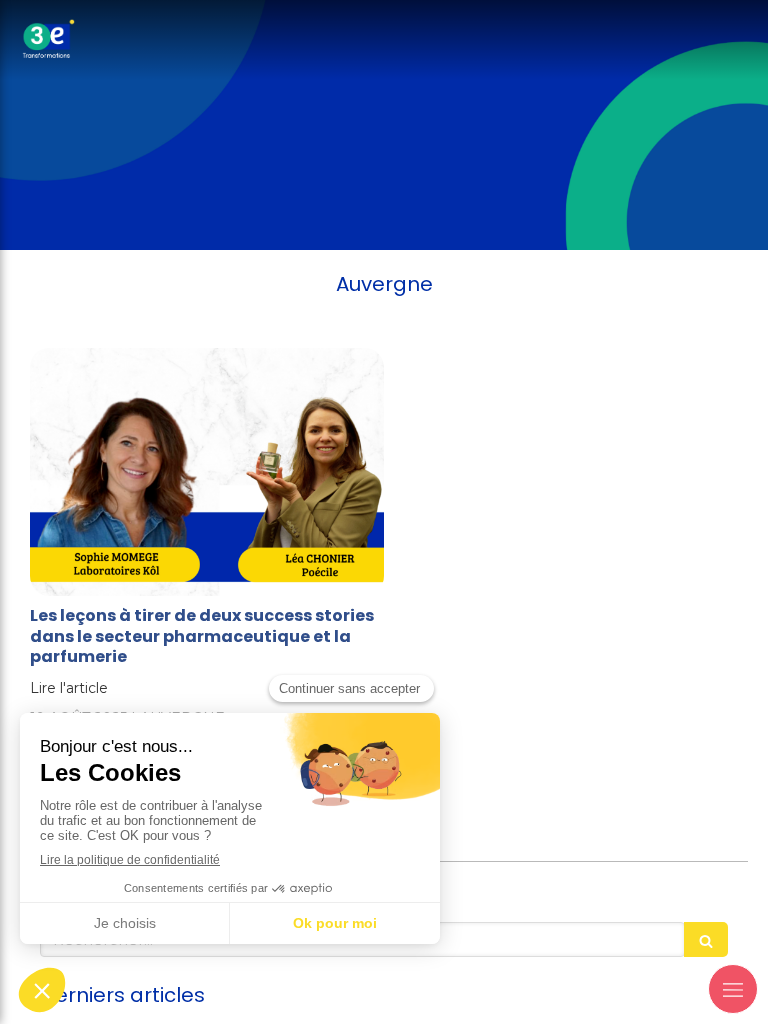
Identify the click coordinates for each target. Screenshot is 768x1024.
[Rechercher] (706, 939)
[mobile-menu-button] (733, 989)
